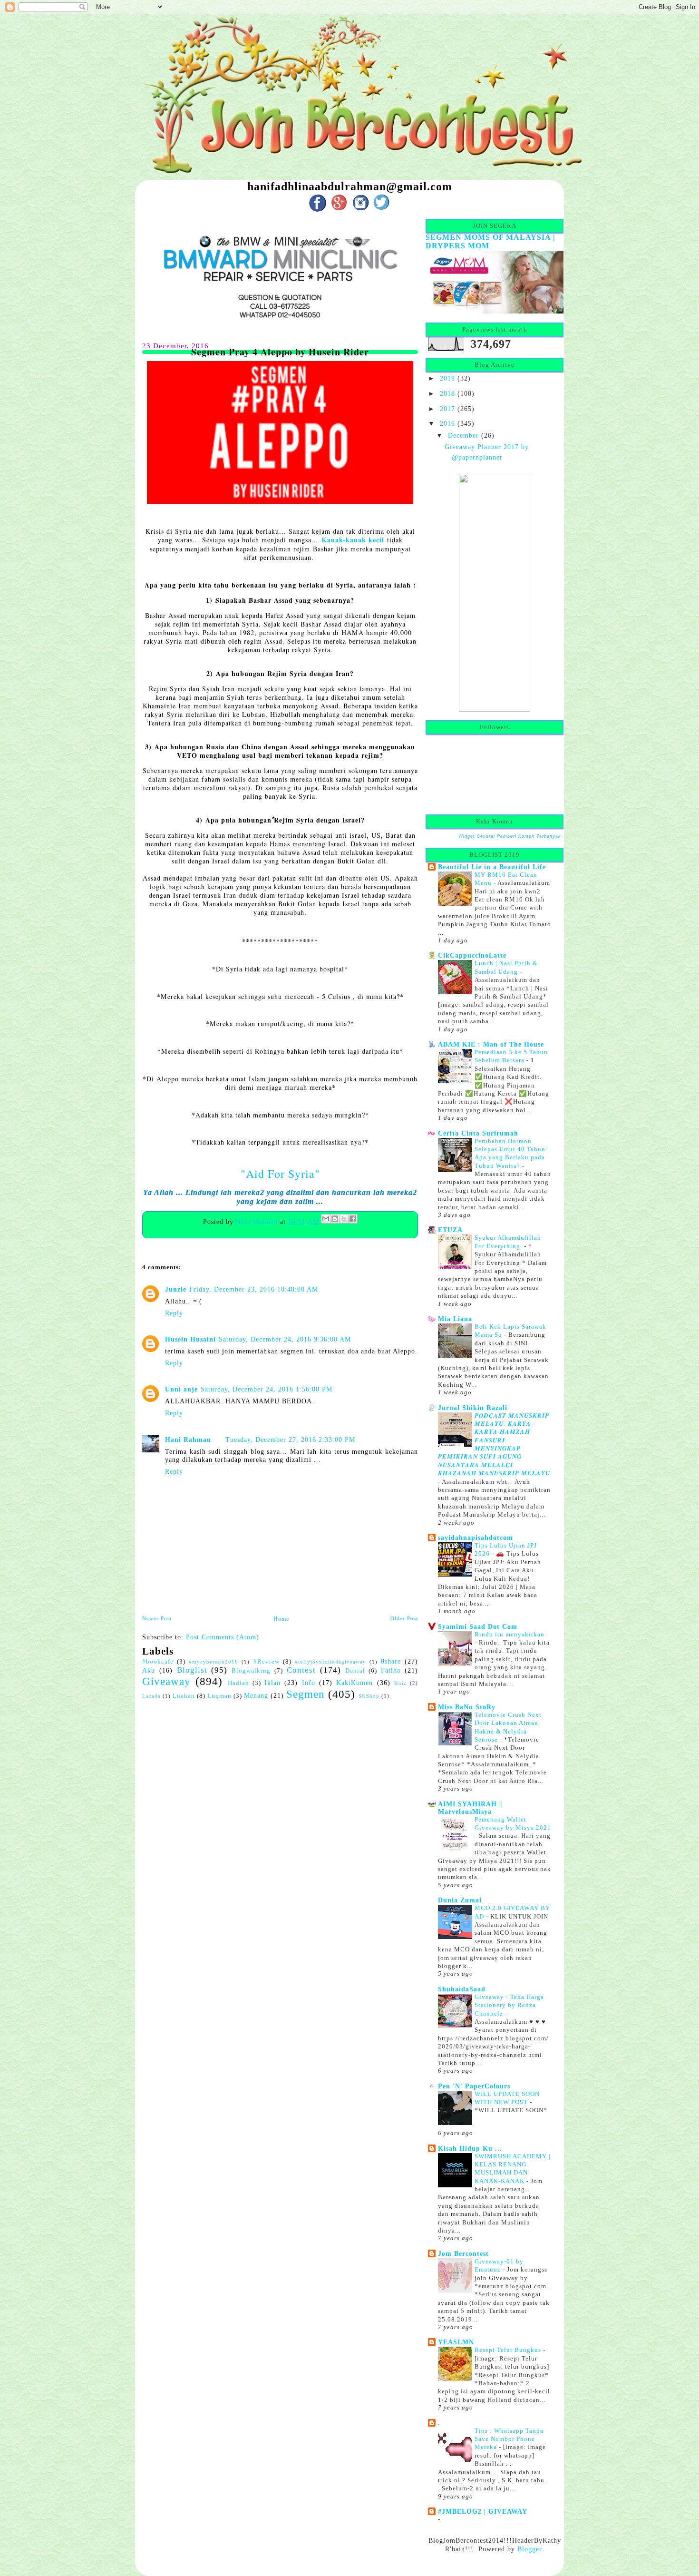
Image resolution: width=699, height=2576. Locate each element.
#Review (267, 1662)
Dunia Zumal (460, 1900)
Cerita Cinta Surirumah (478, 1133)
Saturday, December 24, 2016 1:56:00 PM (267, 1389)
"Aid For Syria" (280, 1174)
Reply (174, 1313)
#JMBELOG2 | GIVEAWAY (483, 2511)
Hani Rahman (258, 1221)
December (463, 435)
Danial (355, 1671)
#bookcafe (158, 1662)
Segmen (306, 1694)
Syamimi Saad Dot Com (478, 1626)
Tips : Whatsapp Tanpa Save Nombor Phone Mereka (509, 2439)
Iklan (272, 1683)
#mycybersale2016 (214, 1662)
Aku (149, 1670)
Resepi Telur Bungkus (509, 2350)
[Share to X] (344, 1219)
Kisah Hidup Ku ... (470, 2148)
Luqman (219, 1696)
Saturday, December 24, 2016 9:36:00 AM (285, 1339)
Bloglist (192, 1670)
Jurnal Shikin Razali (473, 1408)
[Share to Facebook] (353, 1219)
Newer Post (157, 1618)
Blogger (529, 2549)
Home (281, 1619)
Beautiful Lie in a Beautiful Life (492, 867)
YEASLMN (456, 2342)
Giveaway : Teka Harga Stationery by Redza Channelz (509, 2005)
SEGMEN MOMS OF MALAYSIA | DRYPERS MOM (490, 241)
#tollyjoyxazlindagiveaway (330, 1662)
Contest (301, 1670)
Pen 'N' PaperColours (474, 2086)
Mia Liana (455, 1319)
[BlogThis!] (335, 1219)
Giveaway (166, 1681)
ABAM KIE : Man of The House (491, 1044)
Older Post (404, 1618)
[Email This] (326, 1219)
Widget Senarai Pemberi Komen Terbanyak (510, 836)
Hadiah (238, 1683)
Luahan (184, 1696)
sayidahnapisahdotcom (476, 1538)
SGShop (369, 1696)
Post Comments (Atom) (223, 1637)
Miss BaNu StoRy (467, 1707)
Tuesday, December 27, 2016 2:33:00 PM (290, 1440)
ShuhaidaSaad (462, 1989)
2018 (447, 393)
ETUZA (450, 1230)
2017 (447, 409)
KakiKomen (354, 1683)
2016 (447, 423)
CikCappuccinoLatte (472, 955)
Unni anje (181, 1389)
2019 (447, 378)
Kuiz (400, 1683)
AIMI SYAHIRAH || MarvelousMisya (471, 1808)
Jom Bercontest (463, 2253)
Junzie (176, 1289)
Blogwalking (251, 1671)
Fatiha (391, 1670)
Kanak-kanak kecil (353, 540)
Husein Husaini (190, 1339)
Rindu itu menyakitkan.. (511, 1634)
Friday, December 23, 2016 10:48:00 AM (254, 1289)
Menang (256, 1695)
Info (309, 1683)
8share (391, 1661)
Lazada (151, 1696)
